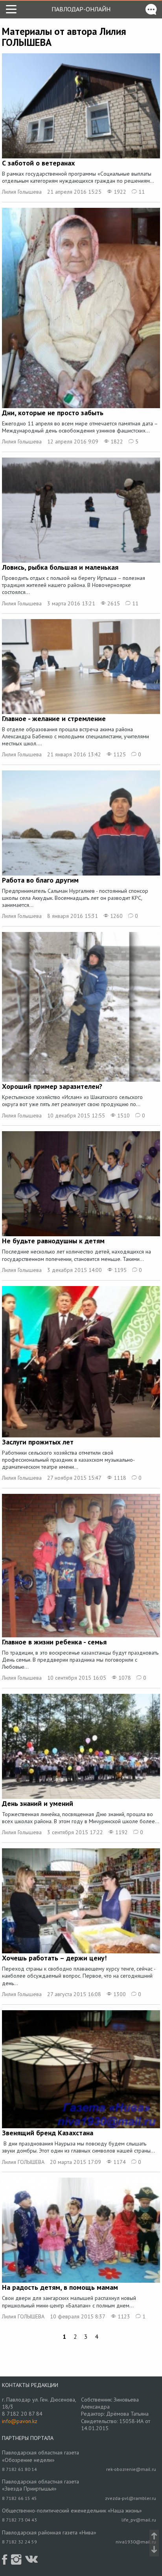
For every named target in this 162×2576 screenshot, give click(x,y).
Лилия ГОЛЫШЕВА (23, 2162)
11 (141, 192)
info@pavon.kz (20, 2421)
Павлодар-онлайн (81, 9)
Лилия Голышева (22, 192)
